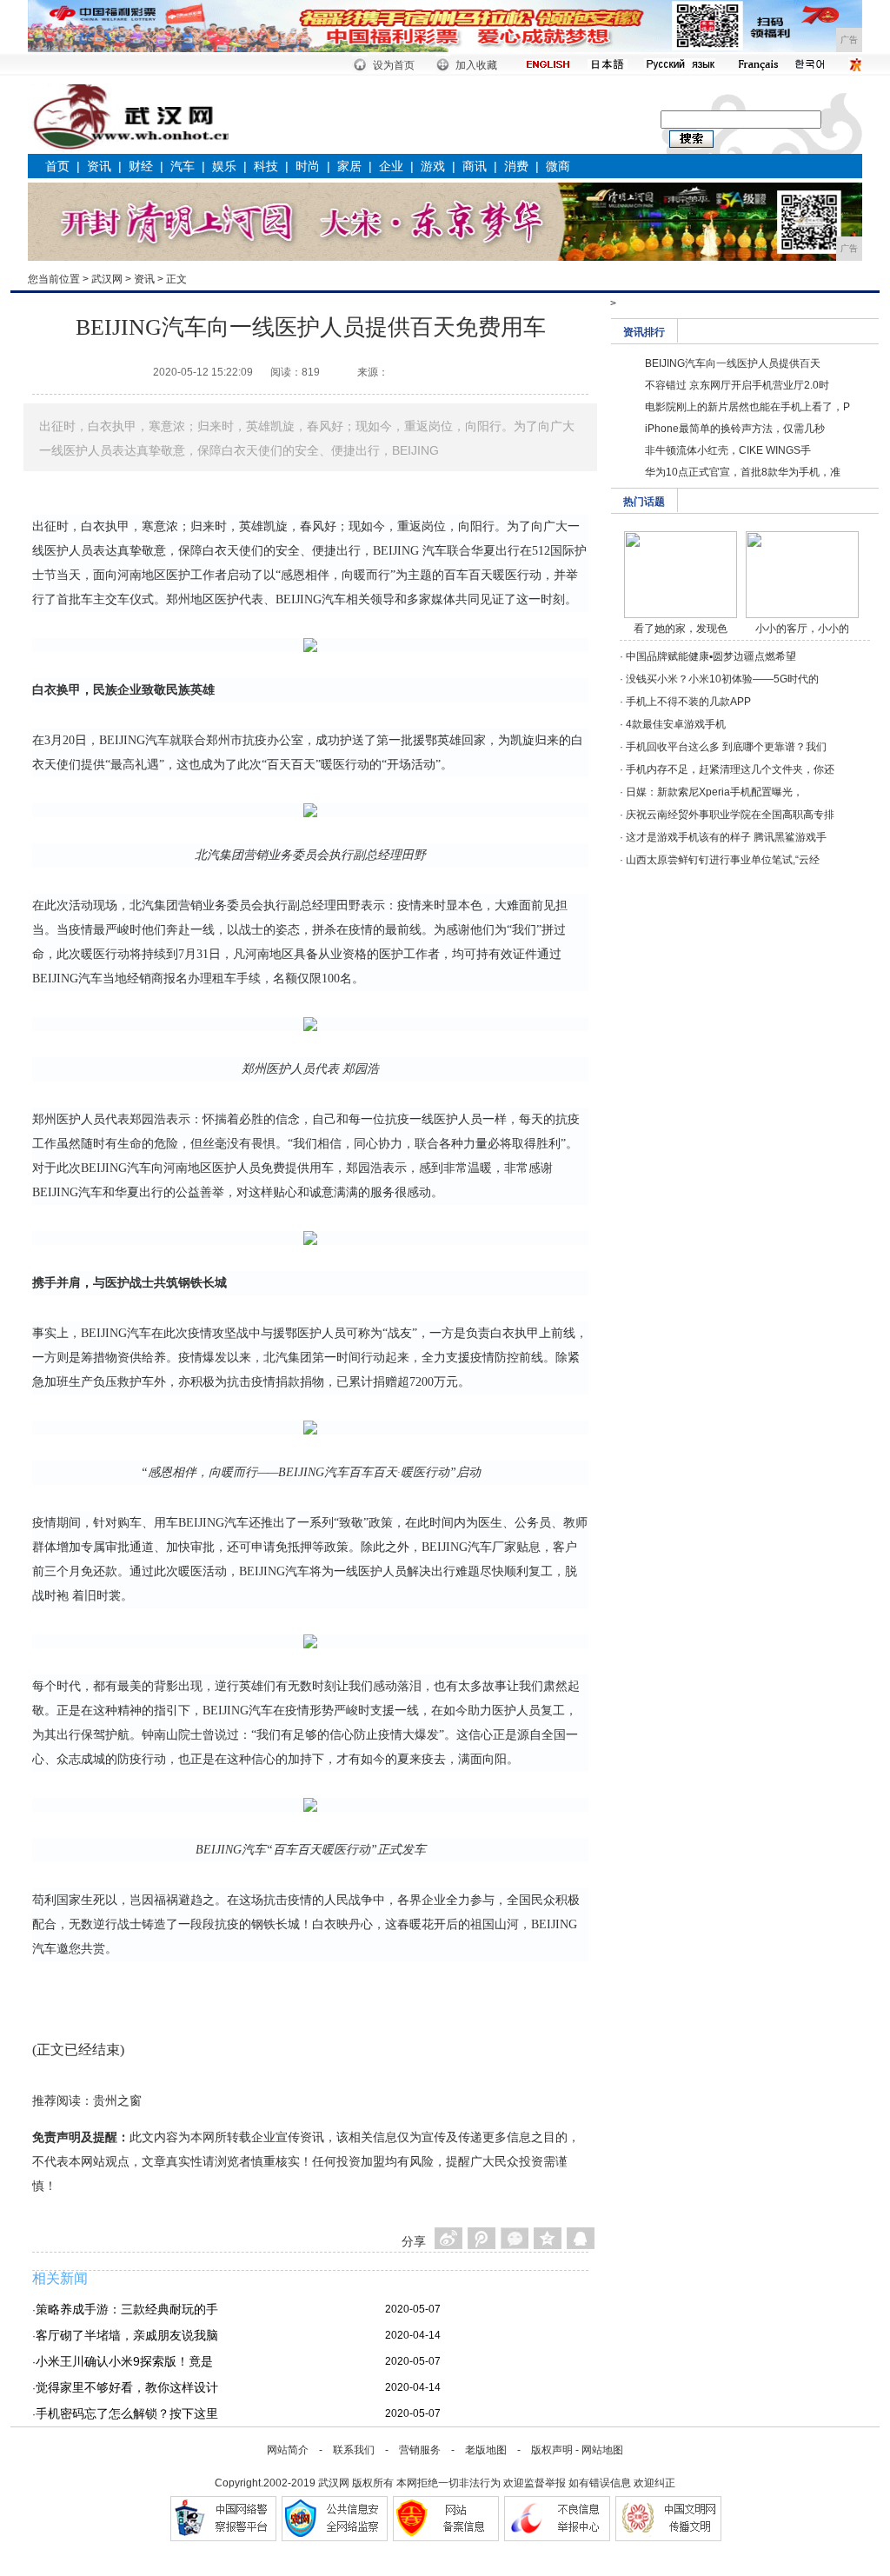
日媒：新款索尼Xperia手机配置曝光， (714, 792)
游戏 (433, 166)
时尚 (308, 166)
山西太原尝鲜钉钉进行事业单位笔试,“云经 (723, 860)
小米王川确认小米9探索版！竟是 (124, 2361)
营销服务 (420, 2450)
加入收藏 (476, 65)
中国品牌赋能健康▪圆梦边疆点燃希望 (711, 656)
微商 (558, 166)
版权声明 (552, 2450)
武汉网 (107, 279)
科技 (266, 166)
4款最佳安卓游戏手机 (676, 724)
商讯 (475, 166)
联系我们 (354, 2450)
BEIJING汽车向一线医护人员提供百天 (733, 363)
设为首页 (394, 65)
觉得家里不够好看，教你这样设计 (127, 2387)
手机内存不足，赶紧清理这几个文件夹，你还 (730, 769)
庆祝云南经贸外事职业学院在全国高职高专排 (730, 815)
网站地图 (602, 2450)
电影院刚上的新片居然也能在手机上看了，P (747, 407)
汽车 (183, 166)
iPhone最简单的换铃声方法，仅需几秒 (735, 429)
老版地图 (486, 2450)
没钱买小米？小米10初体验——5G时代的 (722, 679)
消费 (516, 166)
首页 (57, 166)
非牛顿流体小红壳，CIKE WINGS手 (728, 450)
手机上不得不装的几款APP (688, 702)
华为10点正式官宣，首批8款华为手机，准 (743, 472)
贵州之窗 (117, 2100)
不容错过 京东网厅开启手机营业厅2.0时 (737, 385)
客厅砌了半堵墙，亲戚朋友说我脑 (127, 2335)
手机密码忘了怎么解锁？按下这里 (127, 2413)
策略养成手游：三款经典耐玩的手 (127, 2309)
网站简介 (288, 2450)
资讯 (99, 166)
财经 (141, 166)
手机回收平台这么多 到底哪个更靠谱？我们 (726, 747)
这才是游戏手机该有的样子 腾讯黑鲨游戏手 (726, 837)
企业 (391, 166)
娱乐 (224, 166)
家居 (349, 166)
